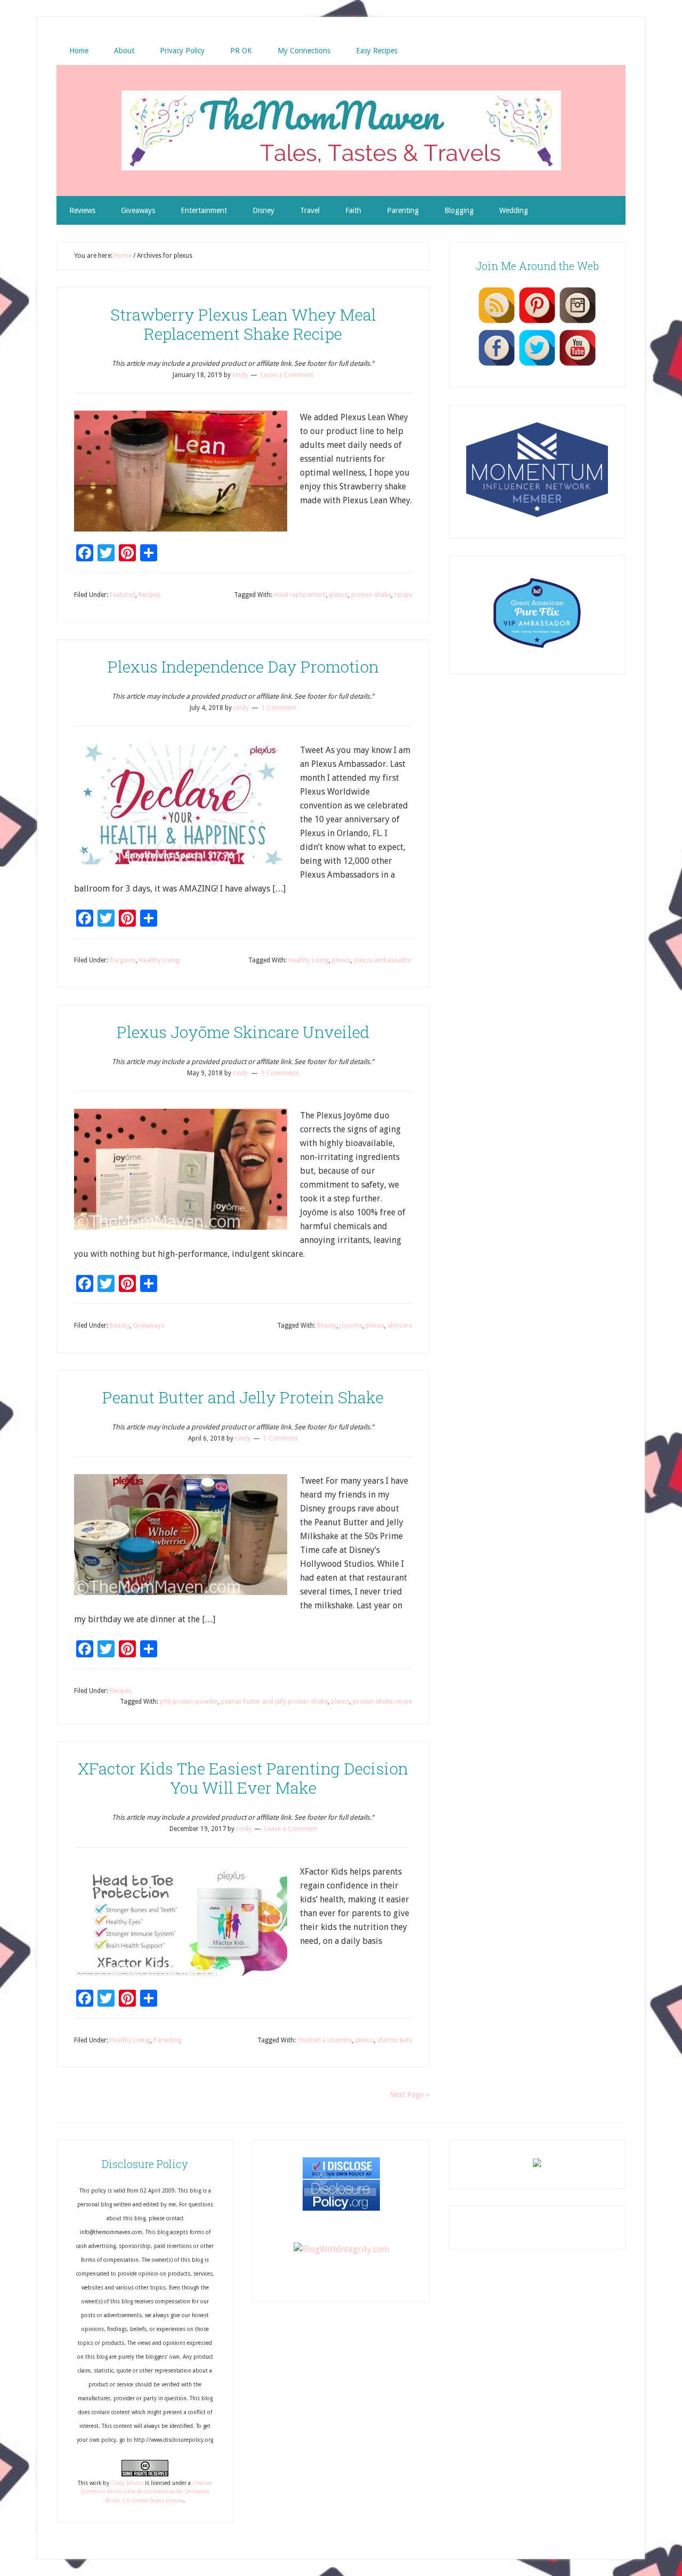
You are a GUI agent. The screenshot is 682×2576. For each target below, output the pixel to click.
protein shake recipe (382, 1702)
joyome (351, 1326)
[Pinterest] (537, 323)
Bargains (123, 960)
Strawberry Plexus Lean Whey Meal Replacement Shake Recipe (243, 324)
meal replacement (300, 595)
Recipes (149, 595)
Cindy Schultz (127, 2483)
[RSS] (497, 323)
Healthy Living (159, 960)
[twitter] (537, 365)
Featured (123, 595)
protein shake (371, 595)
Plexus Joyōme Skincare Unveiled (243, 1032)
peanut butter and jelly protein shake (274, 1702)
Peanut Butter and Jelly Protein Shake (243, 1397)
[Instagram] (578, 323)
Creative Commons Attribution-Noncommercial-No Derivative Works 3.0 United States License (146, 2492)
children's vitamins (325, 2040)
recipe (403, 595)
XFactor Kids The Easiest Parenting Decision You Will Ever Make (243, 1778)
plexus (339, 595)
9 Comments (280, 1073)
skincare (400, 1326)
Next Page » (409, 2095)
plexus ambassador (383, 960)
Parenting (168, 2040)
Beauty (120, 1326)
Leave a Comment (287, 375)
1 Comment (279, 708)
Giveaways (148, 1326)
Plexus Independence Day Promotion (243, 667)
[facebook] (497, 365)
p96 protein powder (189, 1702)
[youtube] (578, 365)
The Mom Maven (341, 130)
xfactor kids (395, 2040)
